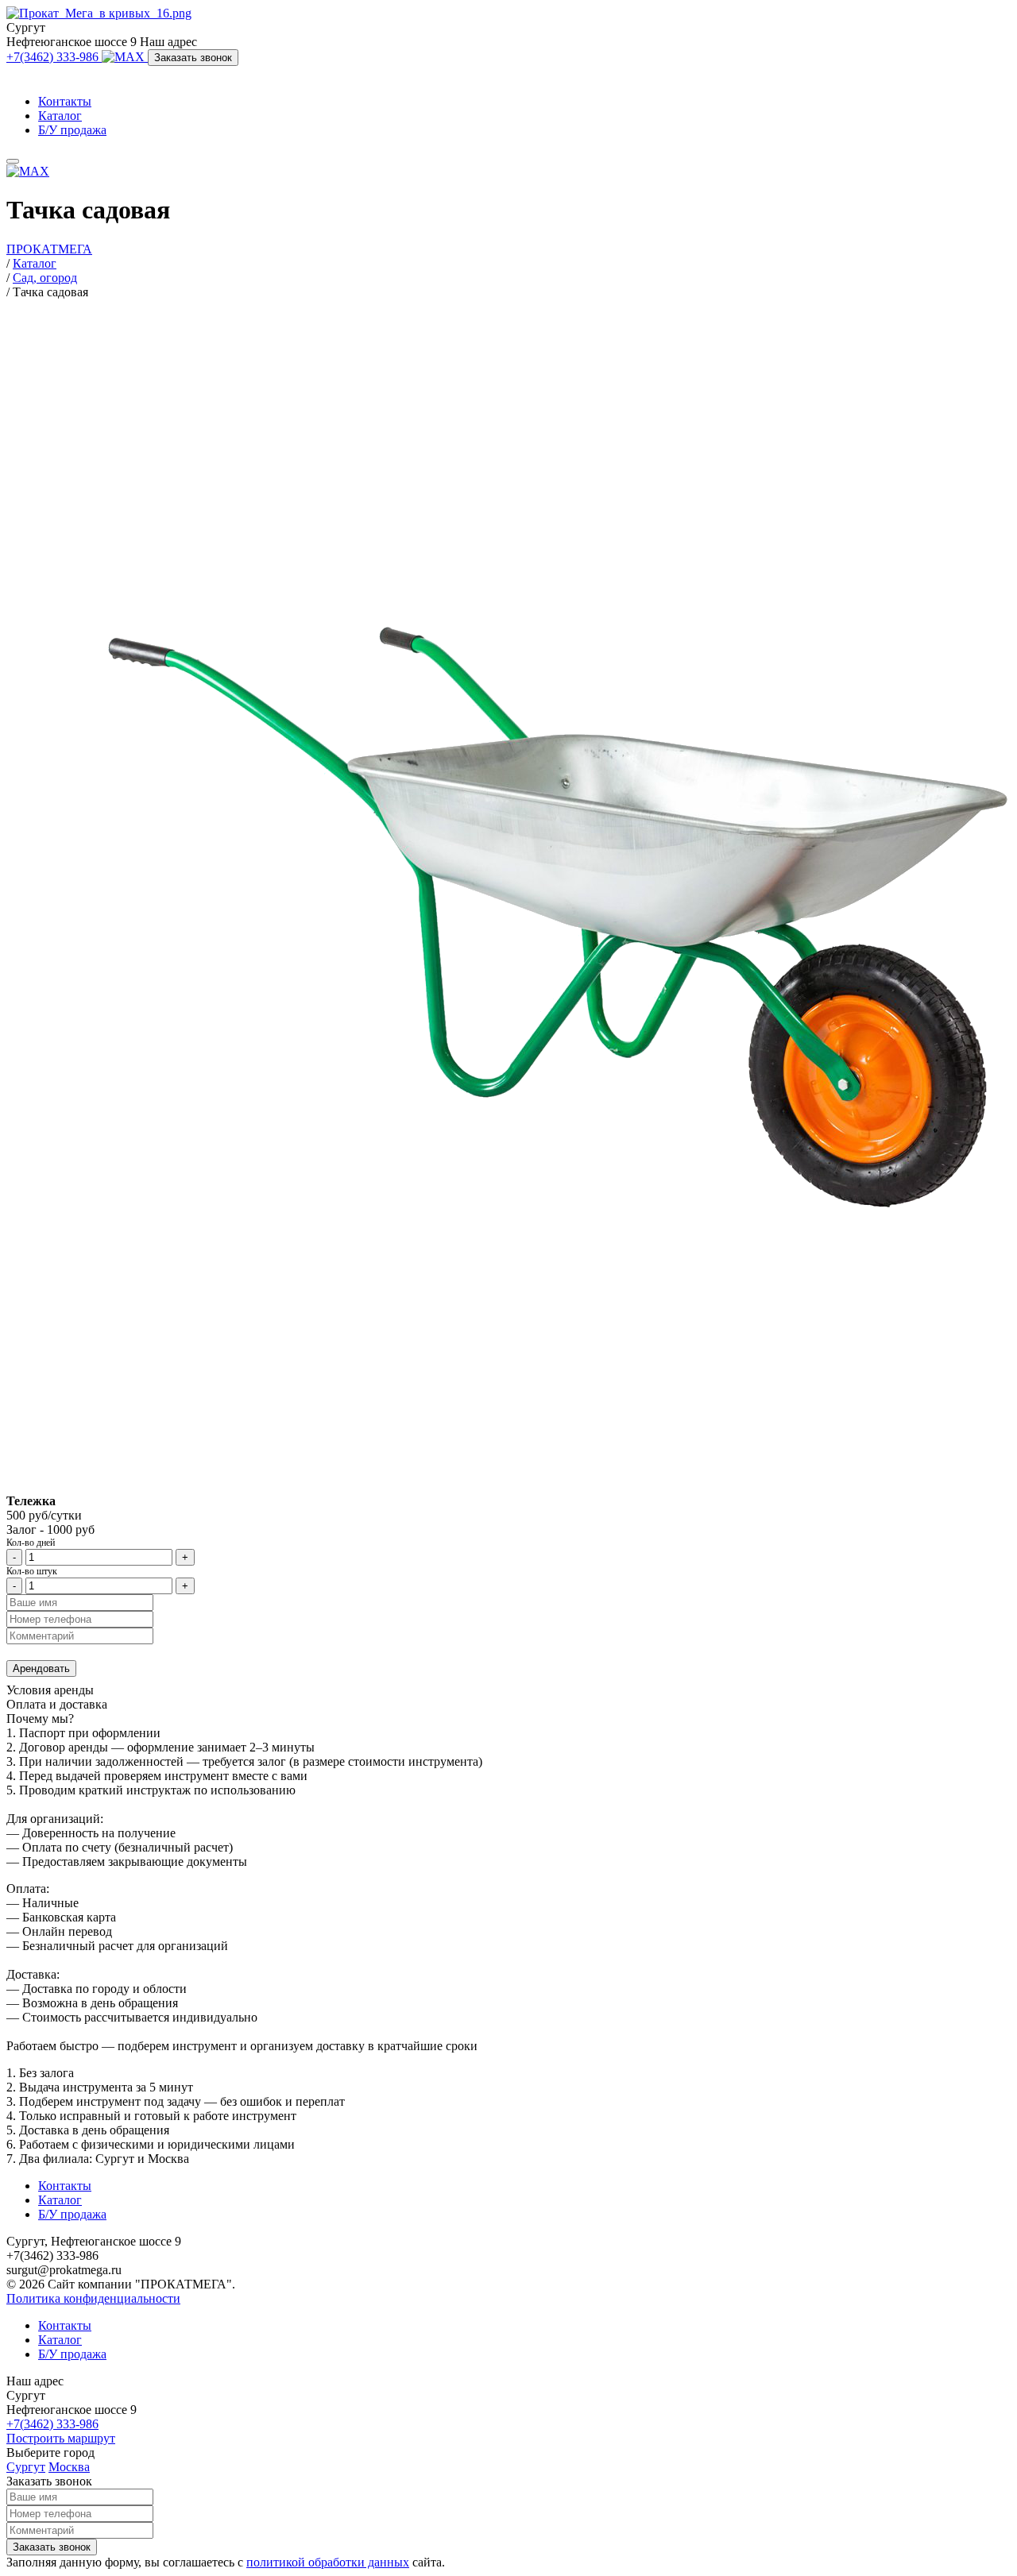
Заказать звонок (193, 58)
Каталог (60, 116)
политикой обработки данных (328, 2562)
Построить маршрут (61, 2438)
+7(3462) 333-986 (54, 57)
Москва (69, 2467)
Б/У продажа (72, 130)
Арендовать (41, 1668)
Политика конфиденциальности (93, 2298)
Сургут (26, 2467)
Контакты (65, 101)
